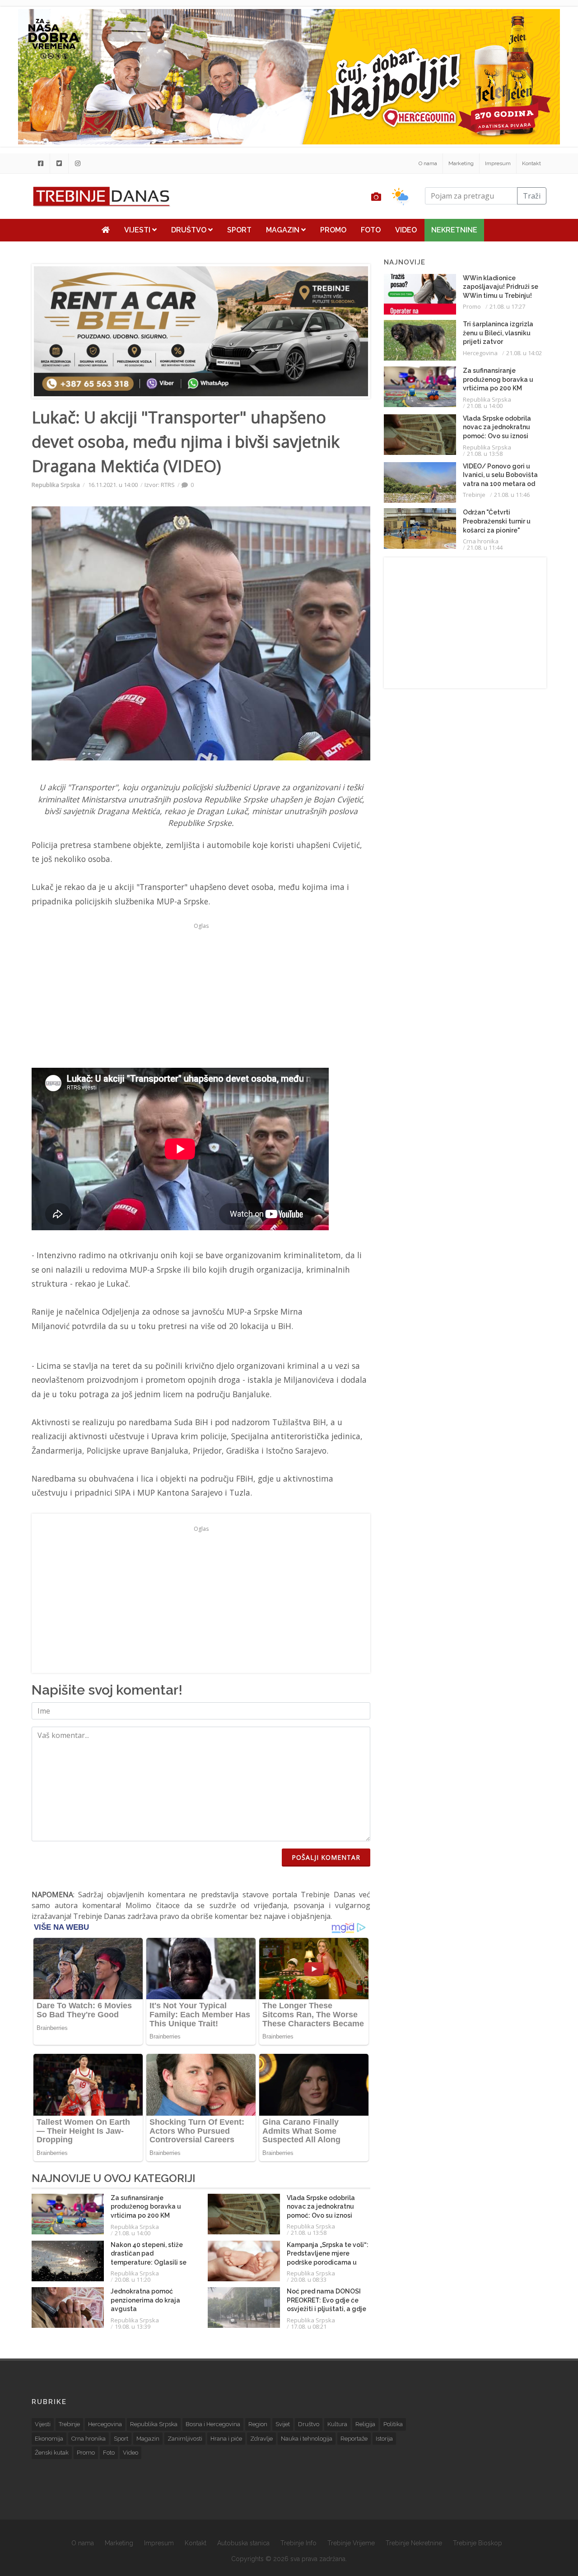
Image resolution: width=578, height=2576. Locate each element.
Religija (365, 2424)
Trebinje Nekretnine (414, 2543)
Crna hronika (481, 541)
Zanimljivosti (185, 2439)
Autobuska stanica (243, 2543)
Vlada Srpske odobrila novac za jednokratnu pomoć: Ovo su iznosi (321, 2207)
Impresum (498, 163)
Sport (239, 230)
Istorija (384, 2439)
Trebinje (474, 495)
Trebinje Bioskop (478, 2543)
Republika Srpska (56, 485)
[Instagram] (78, 163)
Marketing (461, 163)
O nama (428, 163)
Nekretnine (454, 230)
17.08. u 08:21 (309, 2326)
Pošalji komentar (326, 1857)
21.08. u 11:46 (512, 495)
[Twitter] (59, 163)
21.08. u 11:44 (485, 547)
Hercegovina (480, 353)
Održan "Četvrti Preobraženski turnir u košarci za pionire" (497, 521)
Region (258, 2424)
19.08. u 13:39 (133, 2326)
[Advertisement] (201, 996)
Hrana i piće (226, 2439)
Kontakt (531, 163)
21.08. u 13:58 (309, 2233)
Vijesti (138, 230)
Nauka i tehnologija (307, 2439)
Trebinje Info (298, 2543)
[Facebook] (41, 163)
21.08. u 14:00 (133, 2233)
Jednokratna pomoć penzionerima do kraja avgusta (145, 2300)
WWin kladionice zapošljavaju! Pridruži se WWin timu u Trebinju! (501, 287)
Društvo (190, 230)
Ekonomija (49, 2439)
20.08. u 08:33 (309, 2279)
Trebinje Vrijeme (351, 2543)
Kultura (337, 2424)
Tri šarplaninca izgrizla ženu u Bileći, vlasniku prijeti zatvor (498, 333)
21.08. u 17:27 (507, 306)
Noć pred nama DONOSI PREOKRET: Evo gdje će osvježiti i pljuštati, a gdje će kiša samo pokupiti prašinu (326, 2309)
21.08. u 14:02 (524, 353)
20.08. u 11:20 (133, 2279)
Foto (371, 230)
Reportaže (354, 2439)
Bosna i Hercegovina (213, 2424)
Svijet (283, 2424)
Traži (532, 196)
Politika (393, 2424)
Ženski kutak (52, 2453)
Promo (333, 230)
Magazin (284, 230)
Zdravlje (261, 2439)
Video (406, 230)
